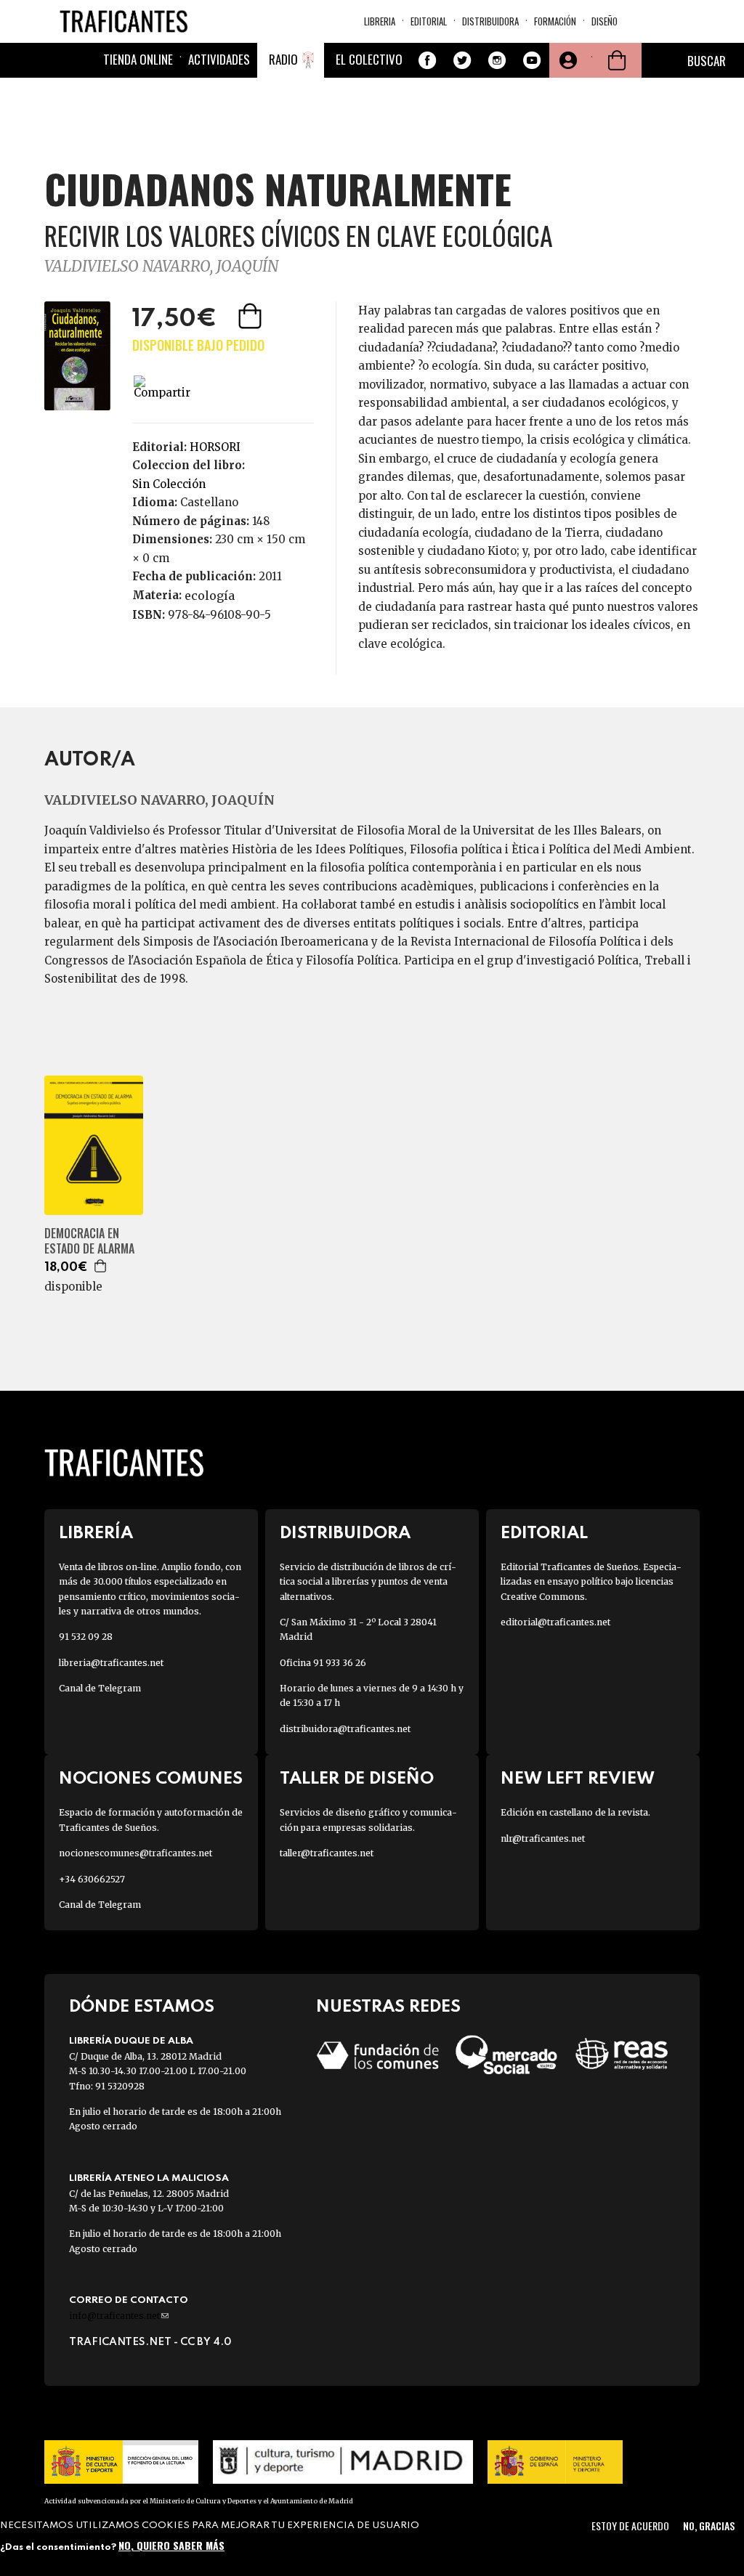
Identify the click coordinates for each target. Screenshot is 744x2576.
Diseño (604, 21)
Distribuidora (490, 21)
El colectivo (369, 59)
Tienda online (138, 59)
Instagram (497, 60)
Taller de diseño (357, 1779)
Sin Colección (169, 484)
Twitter (462, 60)
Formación (555, 21)
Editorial (429, 21)
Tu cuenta (567, 60)
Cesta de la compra (617, 60)
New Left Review (578, 1779)
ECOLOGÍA (210, 596)
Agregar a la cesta (251, 316)
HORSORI (215, 447)
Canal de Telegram (100, 1688)
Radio (283, 59)
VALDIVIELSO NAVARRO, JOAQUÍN (161, 266)
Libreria (380, 21)
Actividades (219, 59)
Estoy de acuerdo (630, 2526)
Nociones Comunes (151, 1779)
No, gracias (709, 2526)
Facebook (427, 60)
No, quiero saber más (171, 2545)
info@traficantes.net (119, 2316)
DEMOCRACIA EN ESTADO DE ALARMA (89, 1241)
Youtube (532, 60)
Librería (96, 1533)
